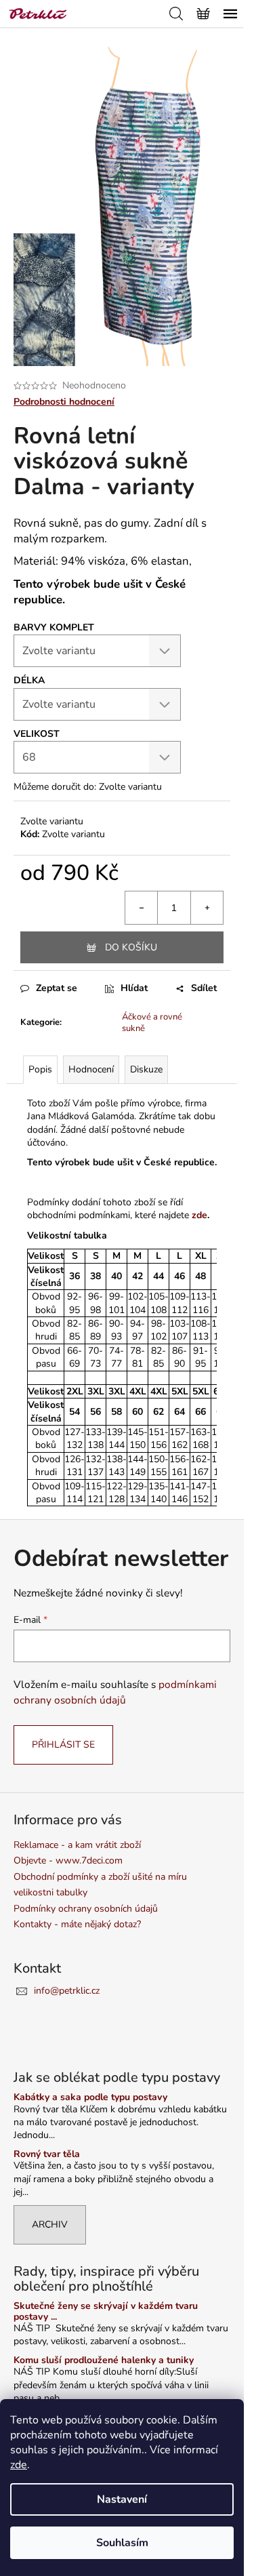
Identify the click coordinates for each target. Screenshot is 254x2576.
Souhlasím (122, 2543)
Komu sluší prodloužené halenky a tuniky (104, 2360)
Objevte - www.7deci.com (68, 1860)
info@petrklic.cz (67, 1991)
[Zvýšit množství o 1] (207, 908)
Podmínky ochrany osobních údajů (86, 1909)
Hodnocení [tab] (91, 1069)
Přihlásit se (63, 1745)
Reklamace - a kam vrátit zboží (77, 1845)
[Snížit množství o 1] (142, 908)
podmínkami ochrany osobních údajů (115, 1692)
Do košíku (131, 947)
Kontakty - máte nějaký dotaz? (77, 1924)
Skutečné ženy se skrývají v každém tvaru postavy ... (106, 2311)
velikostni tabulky (50, 1892)
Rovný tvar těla (47, 2154)
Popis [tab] (40, 1069)
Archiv (50, 2225)
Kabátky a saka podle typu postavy (90, 2097)
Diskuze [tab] (146, 1069)
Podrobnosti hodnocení (64, 402)
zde (19, 2465)
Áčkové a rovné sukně (152, 1023)
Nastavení (122, 2499)
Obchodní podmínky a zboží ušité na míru (100, 1877)
